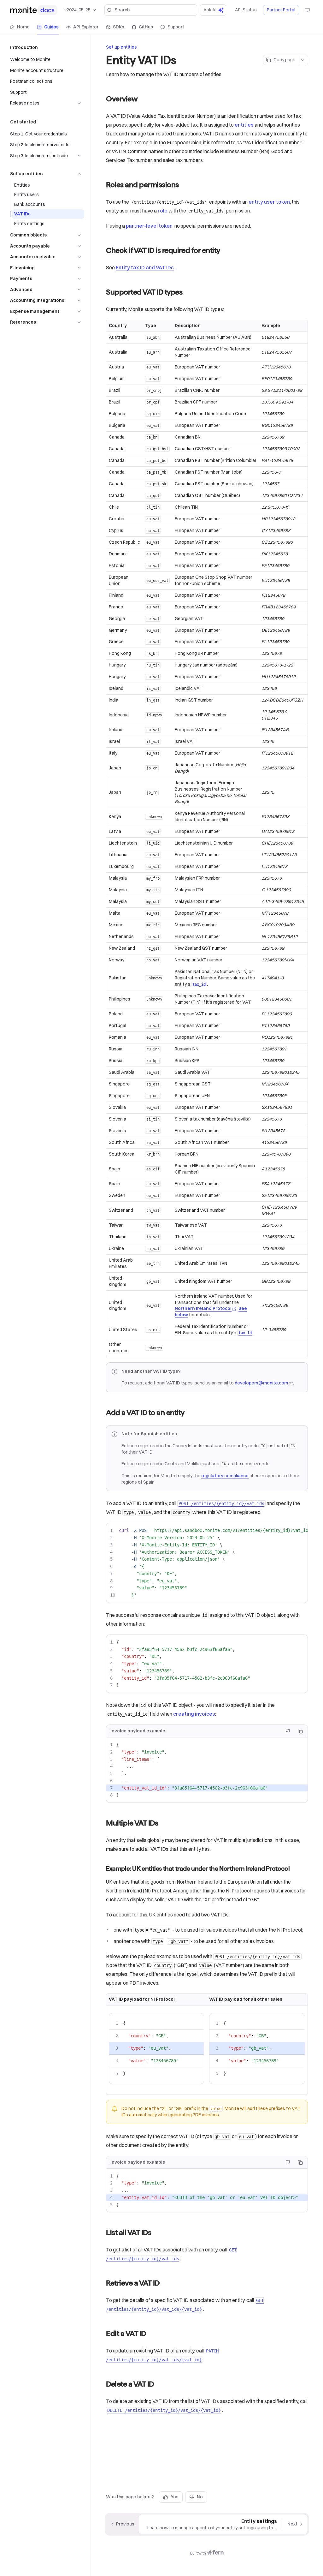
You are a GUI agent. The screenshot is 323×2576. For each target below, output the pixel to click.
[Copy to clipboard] (300, 1731)
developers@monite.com (261, 1383)
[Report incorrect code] (288, 1731)
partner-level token (149, 226)
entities (244, 125)
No (200, 2497)
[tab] (20, 27)
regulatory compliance (225, 1476)
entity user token (269, 202)
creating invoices (194, 1714)
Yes (175, 2497)
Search (122, 10)
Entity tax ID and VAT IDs (145, 267)
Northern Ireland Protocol (203, 1308)
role (163, 211)
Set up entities (121, 47)
